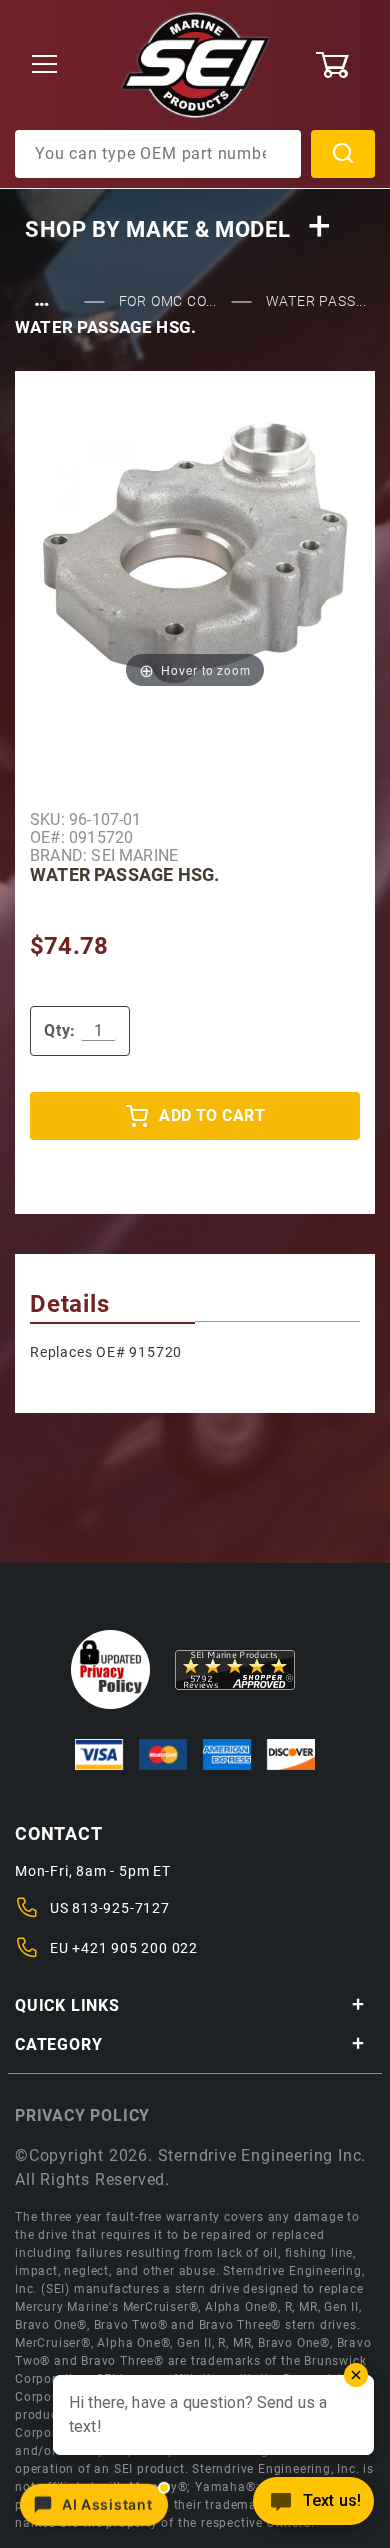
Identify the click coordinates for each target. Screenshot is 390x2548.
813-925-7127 (121, 1908)
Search (343, 154)
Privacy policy (82, 2115)
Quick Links (67, 2005)
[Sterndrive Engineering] (195, 64)
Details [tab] (70, 1304)
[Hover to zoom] (195, 551)
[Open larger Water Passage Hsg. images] (195, 551)
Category (58, 2044)
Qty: (60, 1030)
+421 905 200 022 (135, 1948)
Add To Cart (212, 1115)
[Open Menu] (45, 65)
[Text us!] (313, 2506)
